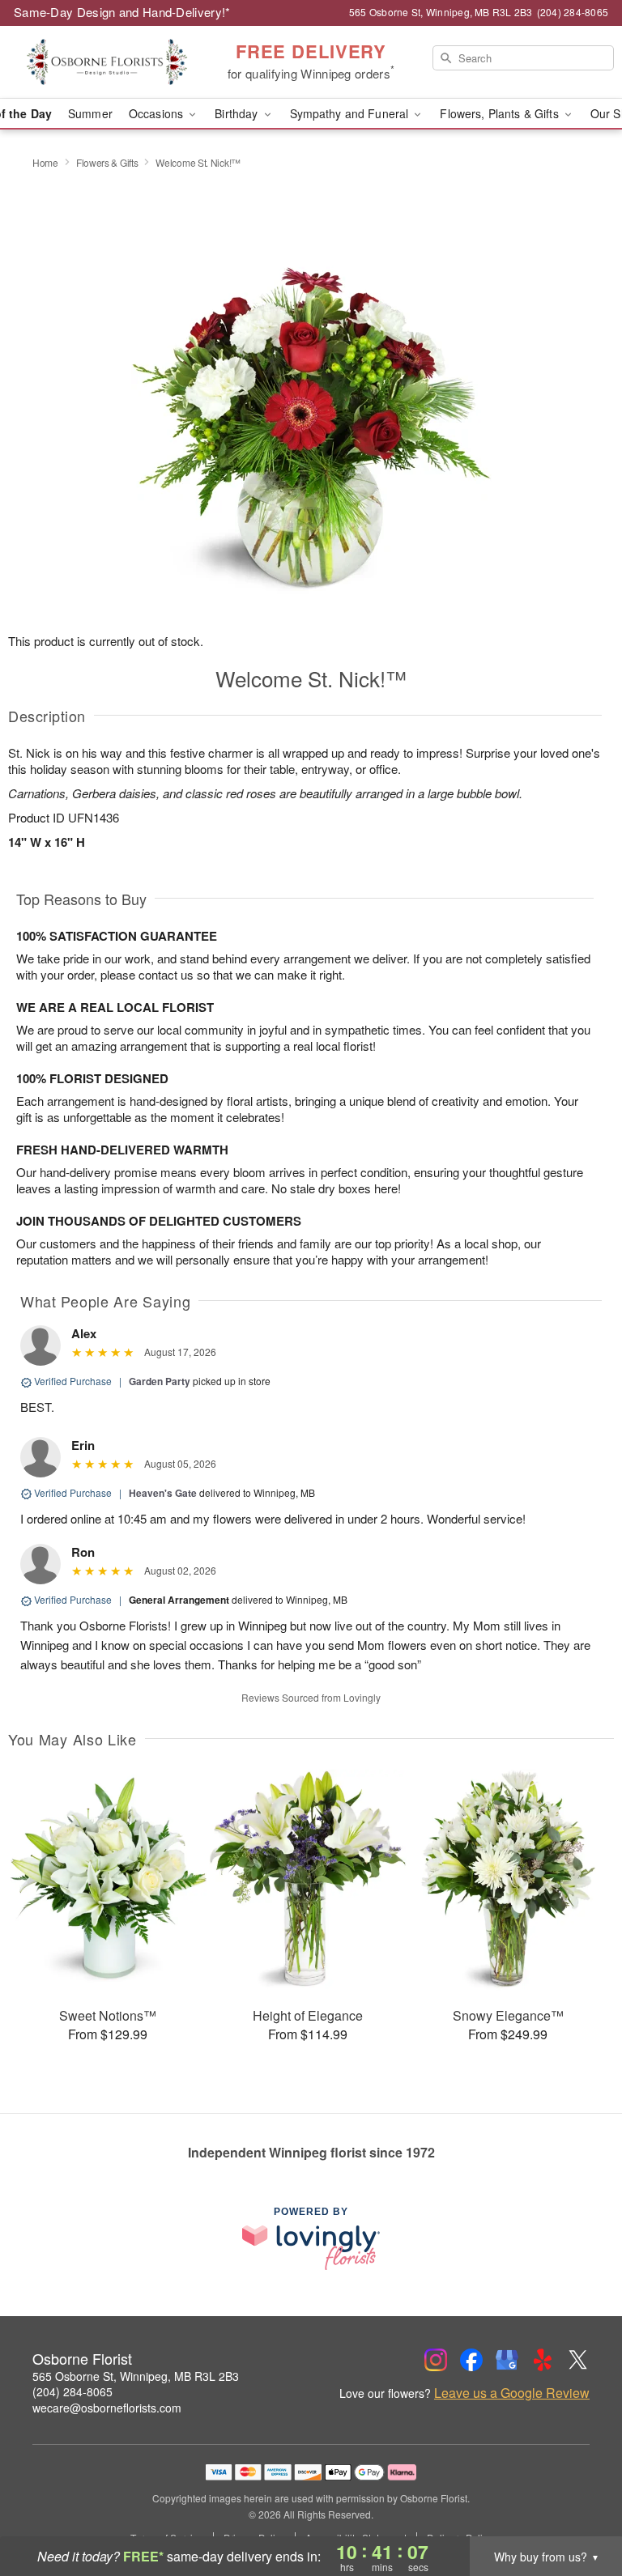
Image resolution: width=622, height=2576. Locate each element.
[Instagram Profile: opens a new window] (436, 2360)
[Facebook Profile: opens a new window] (471, 2360)
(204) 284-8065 (72, 2391)
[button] (579, 2507)
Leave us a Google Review (512, 2393)
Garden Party (160, 1381)
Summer (90, 113)
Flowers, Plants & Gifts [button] (501, 113)
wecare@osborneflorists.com (107, 2408)
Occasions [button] (158, 113)
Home (45, 162)
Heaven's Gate (163, 1493)
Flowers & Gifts (107, 162)
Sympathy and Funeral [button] (351, 113)
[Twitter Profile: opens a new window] (578, 2360)
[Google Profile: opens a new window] (507, 2360)
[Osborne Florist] (107, 62)
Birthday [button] (238, 113)
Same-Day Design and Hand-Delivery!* (122, 12)
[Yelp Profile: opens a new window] (543, 2360)
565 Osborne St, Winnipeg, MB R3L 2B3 (136, 2376)
